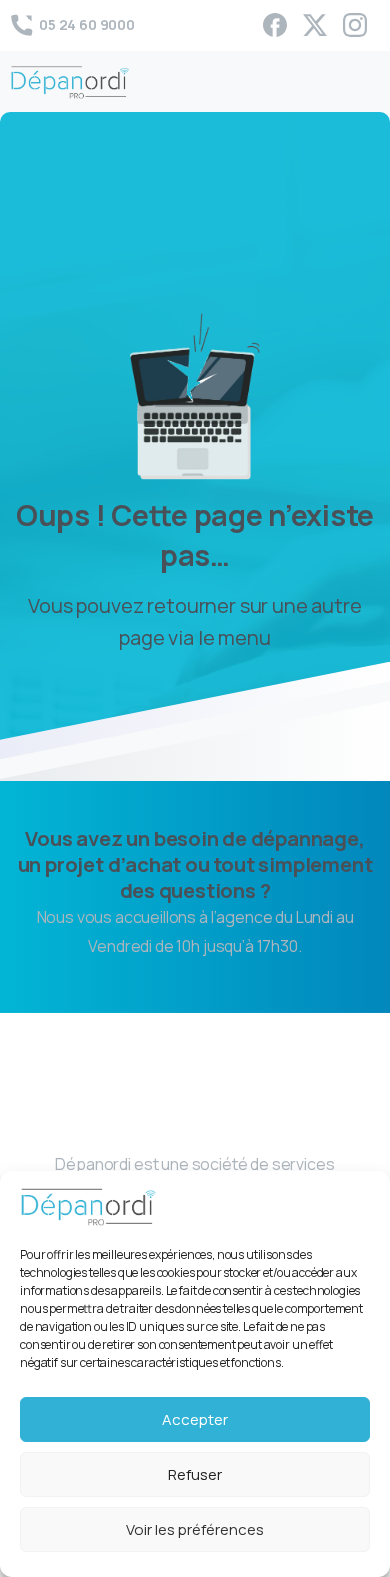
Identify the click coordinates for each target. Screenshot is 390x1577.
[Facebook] (275, 25)
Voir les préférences (195, 1529)
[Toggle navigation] (360, 82)
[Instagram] (355, 25)
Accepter (195, 1419)
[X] (315, 25)
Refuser (195, 1474)
